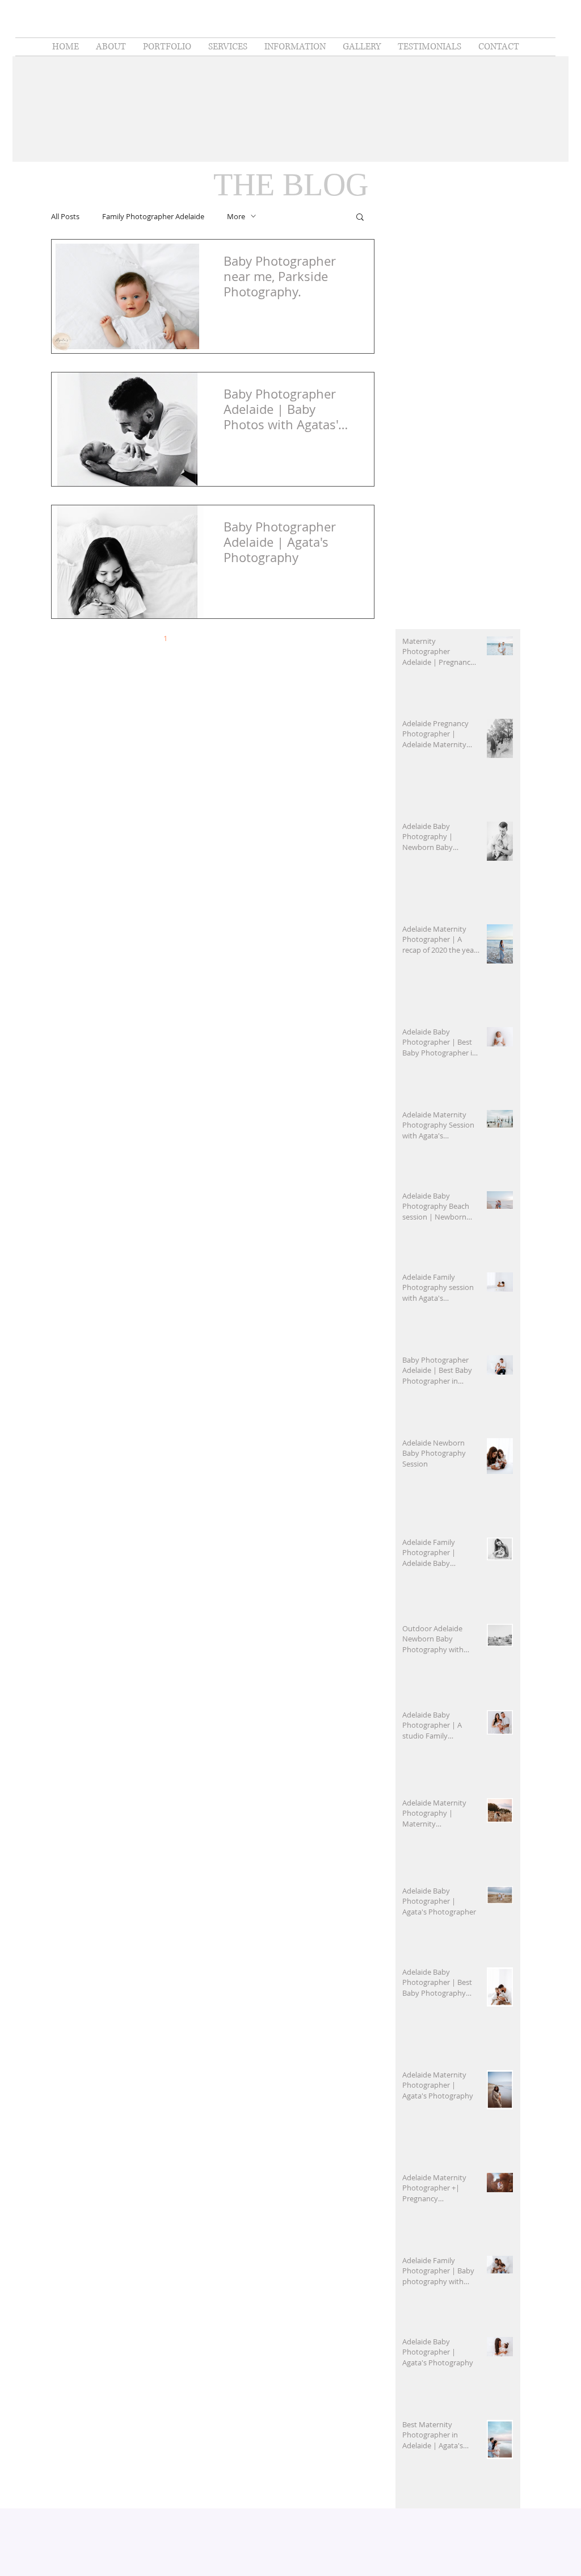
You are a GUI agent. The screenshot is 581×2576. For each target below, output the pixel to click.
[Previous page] (141, 638)
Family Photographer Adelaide (153, 216)
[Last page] (308, 638)
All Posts (65, 216)
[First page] (117, 638)
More (236, 216)
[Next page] (284, 638)
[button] (360, 218)
